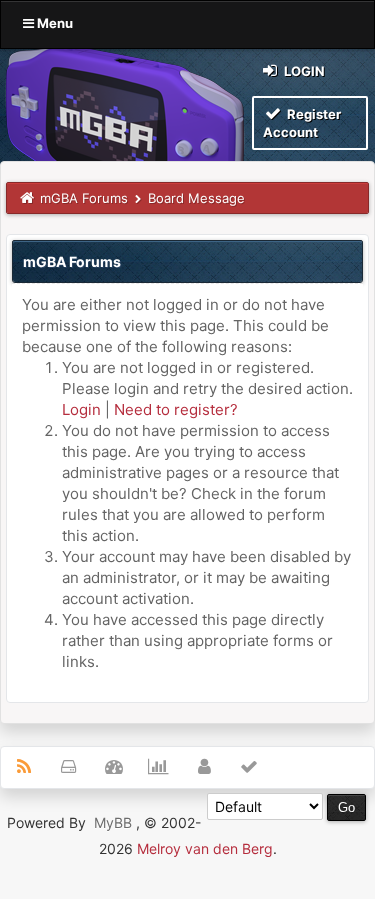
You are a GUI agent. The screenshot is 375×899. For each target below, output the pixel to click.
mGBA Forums (84, 198)
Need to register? (176, 409)
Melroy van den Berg (205, 848)
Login (303, 71)
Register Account (302, 123)
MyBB (113, 822)
